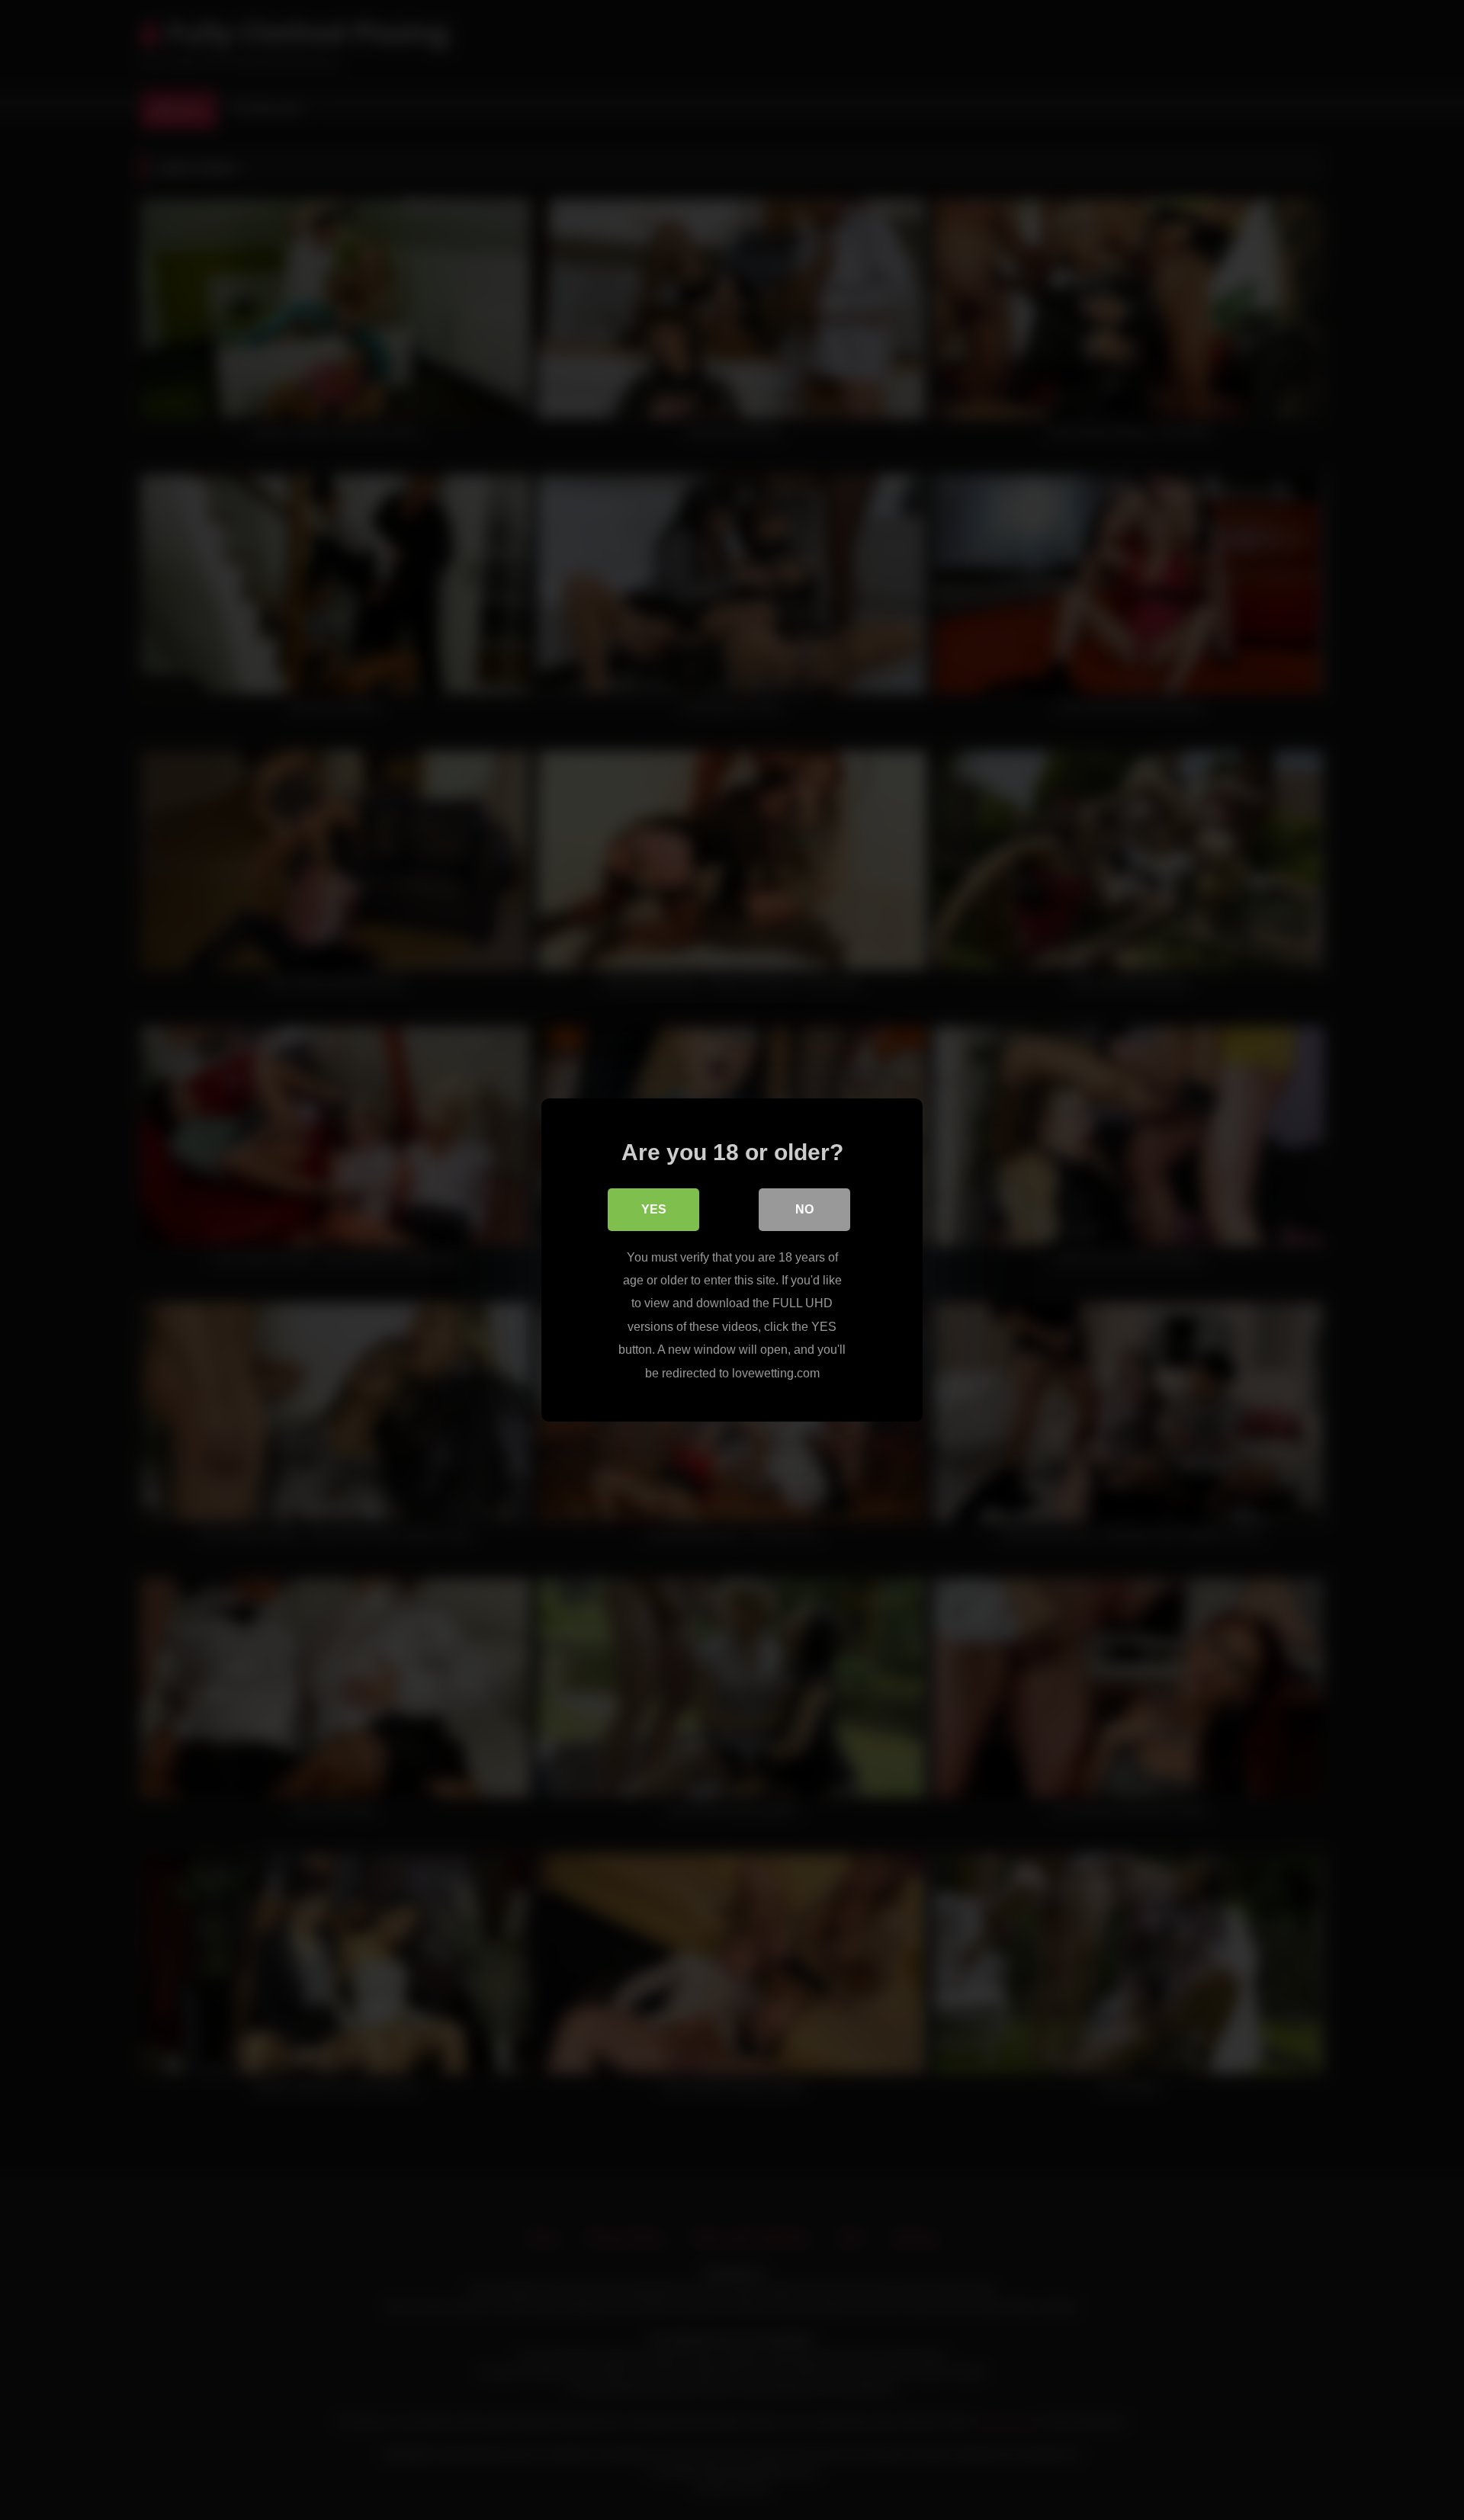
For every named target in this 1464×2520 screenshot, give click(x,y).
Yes (654, 1209)
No (804, 1209)
